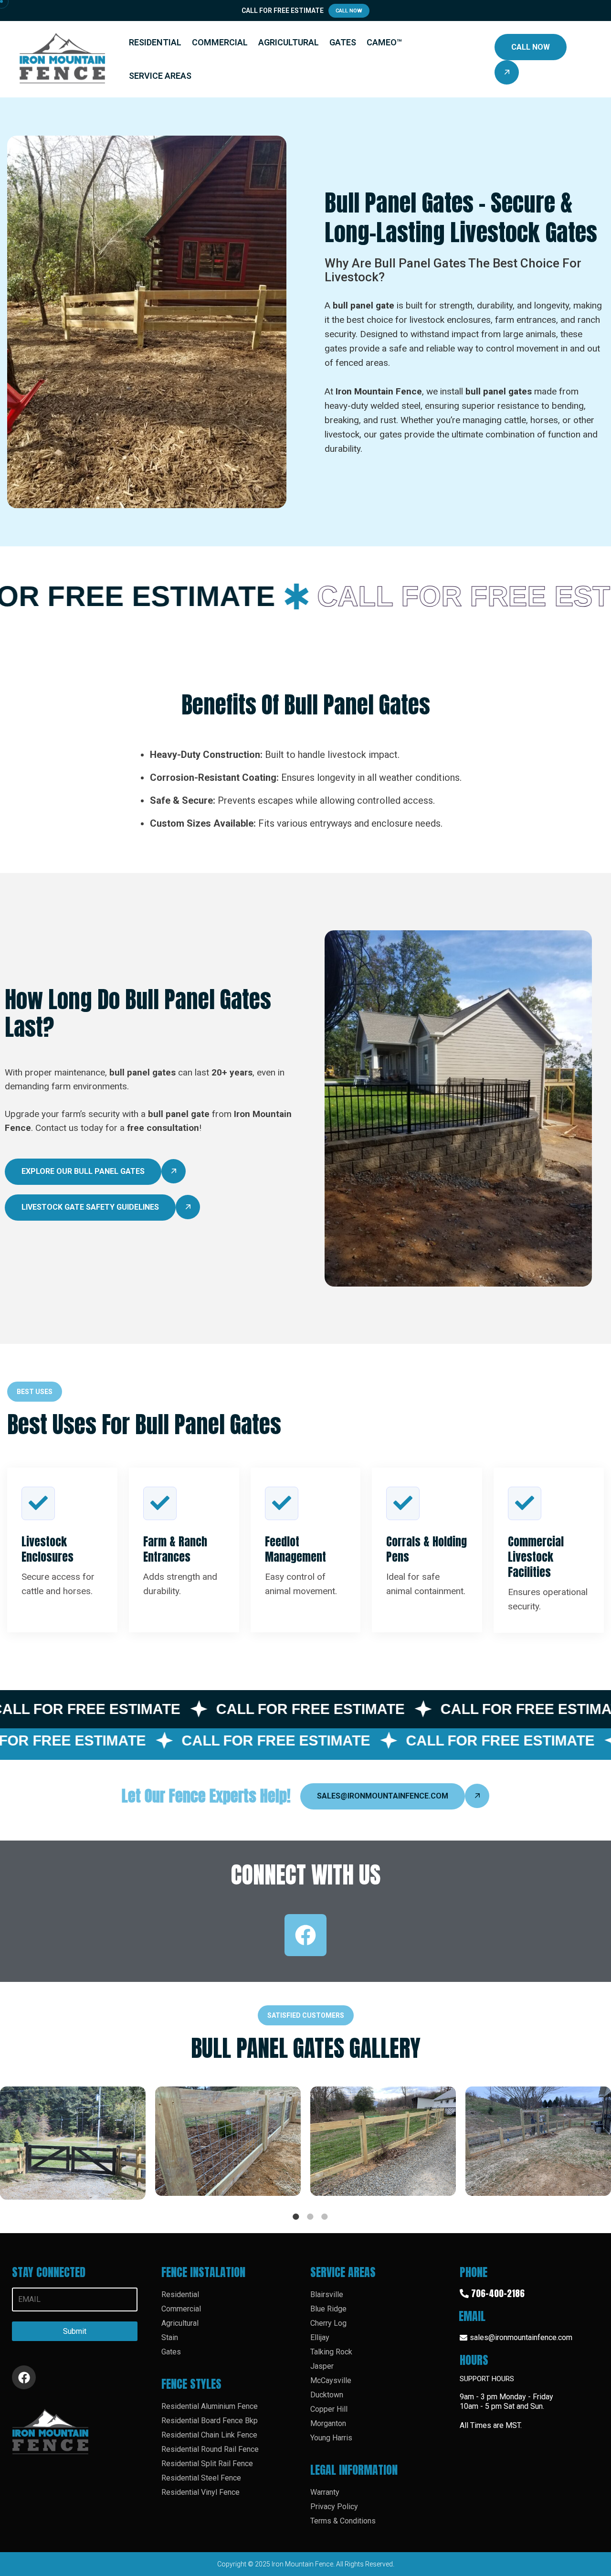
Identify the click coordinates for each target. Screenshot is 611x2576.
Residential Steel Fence (201, 2478)
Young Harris (331, 2438)
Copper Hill (329, 2409)
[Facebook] (305, 1935)
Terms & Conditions (343, 2521)
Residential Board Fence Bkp (210, 2421)
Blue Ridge (328, 2309)
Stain (170, 2337)
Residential (180, 2294)
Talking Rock (331, 2352)
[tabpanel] (78, 2148)
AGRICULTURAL (289, 42)
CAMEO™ (384, 42)
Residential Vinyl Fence (200, 2492)
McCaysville (331, 2380)
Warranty (325, 2492)
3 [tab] (325, 2216)
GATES (343, 42)
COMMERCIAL (220, 42)
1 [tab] (296, 2216)
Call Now (349, 11)
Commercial (181, 2309)
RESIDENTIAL (155, 42)
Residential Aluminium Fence (210, 2406)
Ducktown (327, 2395)
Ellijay (320, 2337)
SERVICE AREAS (160, 76)
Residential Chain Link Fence (209, 2435)
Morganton (328, 2423)
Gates (171, 2352)
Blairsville (327, 2294)
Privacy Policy (334, 2507)
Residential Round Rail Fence (210, 2449)
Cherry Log (328, 2323)
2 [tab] (310, 2216)
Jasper (322, 2366)
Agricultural (180, 2323)
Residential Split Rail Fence (207, 2464)
